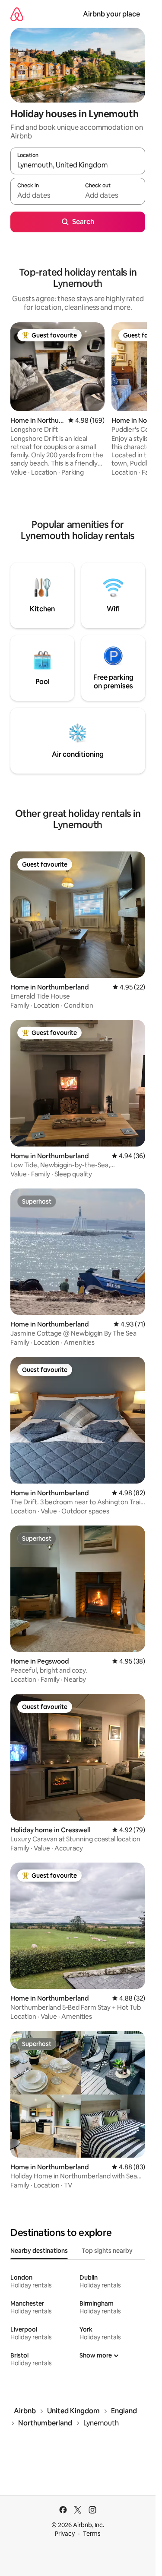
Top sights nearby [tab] (107, 2251)
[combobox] (78, 165)
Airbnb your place (111, 14)
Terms (92, 2534)
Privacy (65, 2534)
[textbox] (44, 195)
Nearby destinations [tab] (39, 2251)
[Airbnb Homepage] (17, 14)
